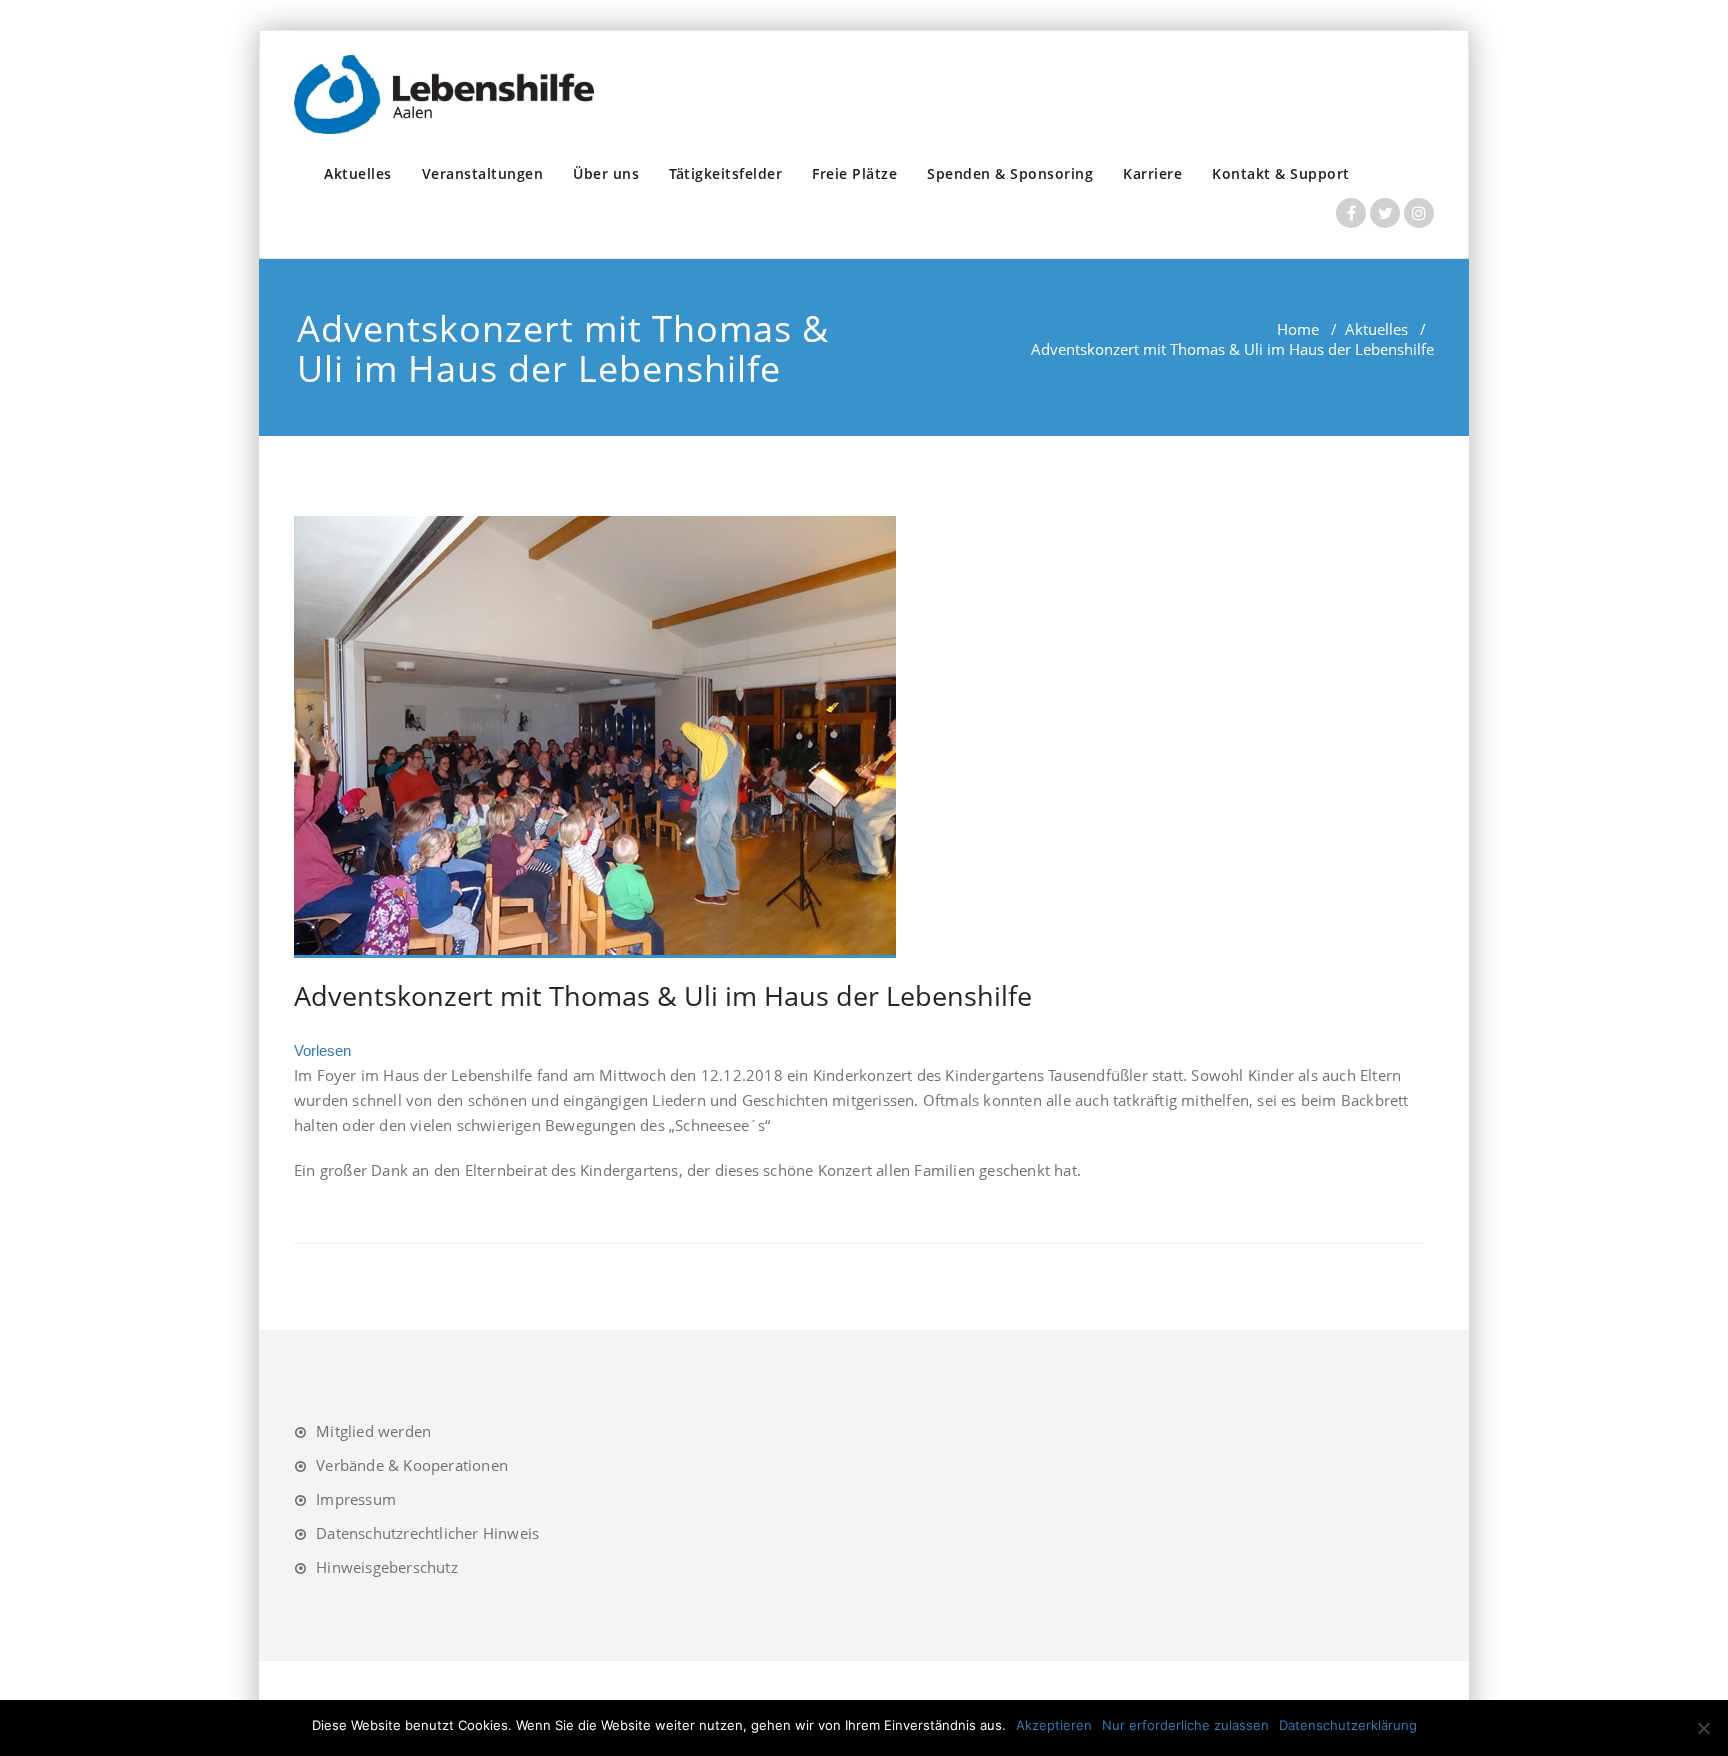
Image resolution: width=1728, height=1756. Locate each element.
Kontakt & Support (1281, 173)
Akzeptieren (1054, 1725)
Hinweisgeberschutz (387, 1567)
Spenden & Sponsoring (1010, 173)
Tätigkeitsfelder (725, 173)
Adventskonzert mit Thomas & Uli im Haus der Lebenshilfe (663, 995)
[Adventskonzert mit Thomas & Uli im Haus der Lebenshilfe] (859, 737)
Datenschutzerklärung (1348, 1725)
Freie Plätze (854, 173)
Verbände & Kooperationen (412, 1465)
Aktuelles (358, 173)
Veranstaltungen (483, 173)
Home (1298, 329)
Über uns (606, 173)
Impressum (356, 1499)
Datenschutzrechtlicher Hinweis (427, 1533)
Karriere (1152, 173)
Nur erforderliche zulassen (1185, 1725)
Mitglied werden (373, 1431)
